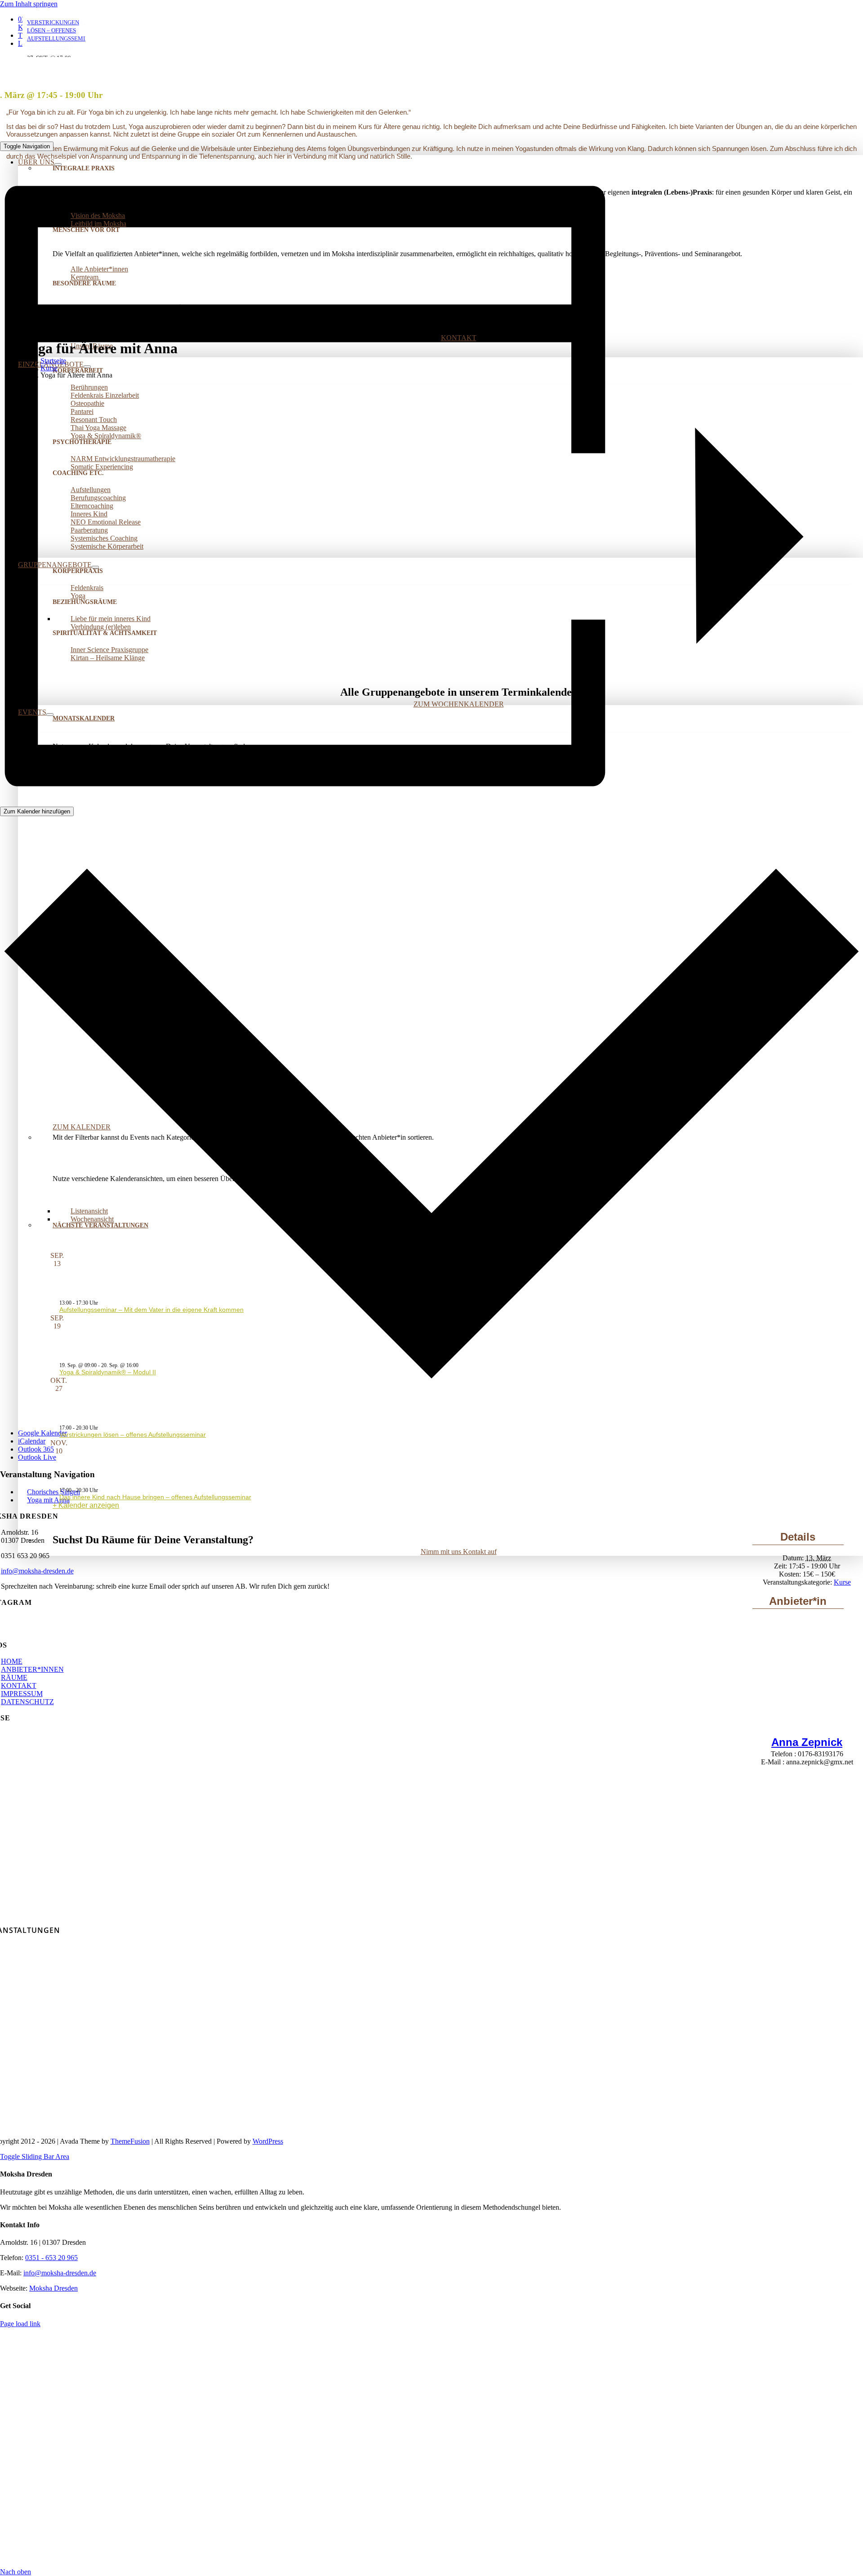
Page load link (20, 2324)
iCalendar (32, 1441)
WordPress (268, 2141)
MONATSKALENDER (84, 718)
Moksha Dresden (53, 2288)
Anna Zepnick (807, 1742)
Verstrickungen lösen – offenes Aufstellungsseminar (133, 1435)
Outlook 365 (36, 1449)
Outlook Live (37, 1457)
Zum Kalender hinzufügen (37, 811)
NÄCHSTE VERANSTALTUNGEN (100, 1225)
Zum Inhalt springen (29, 4)
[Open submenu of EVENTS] (50, 715)
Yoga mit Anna (48, 1500)
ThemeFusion (130, 2141)
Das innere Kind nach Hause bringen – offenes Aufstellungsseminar (155, 1497)
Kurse (842, 1582)
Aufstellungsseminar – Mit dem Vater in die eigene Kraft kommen (151, 1310)
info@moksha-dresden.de (37, 1571)
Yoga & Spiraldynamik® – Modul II (108, 1372)
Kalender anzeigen (89, 1505)
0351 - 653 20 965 (51, 2258)
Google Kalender (42, 1433)
